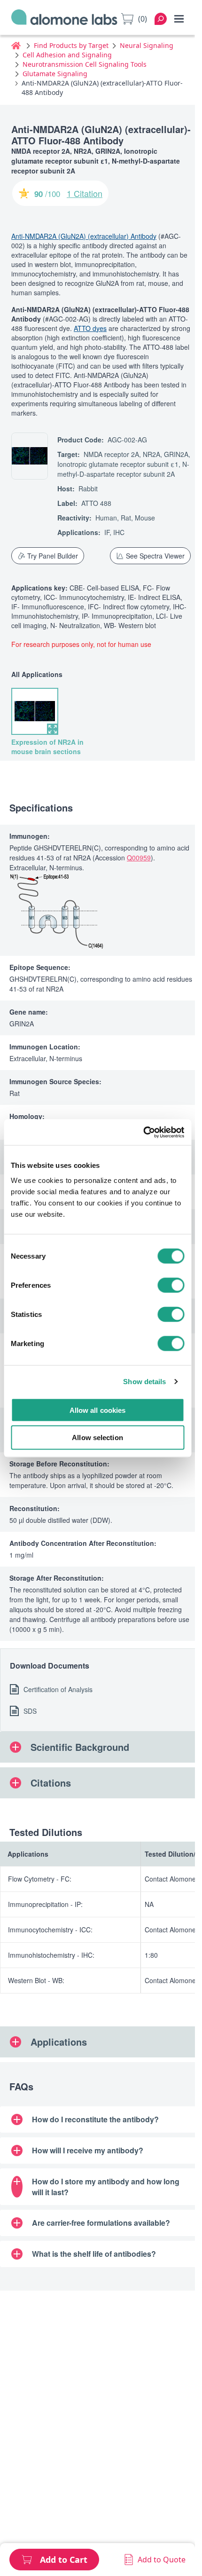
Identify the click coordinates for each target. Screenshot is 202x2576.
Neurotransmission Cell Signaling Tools (85, 64)
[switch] (171, 1285)
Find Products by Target (71, 45)
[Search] (161, 19)
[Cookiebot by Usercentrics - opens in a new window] (143, 1132)
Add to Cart (64, 2560)
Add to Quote (162, 2560)
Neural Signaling (147, 45)
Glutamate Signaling (55, 74)
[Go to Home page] (64, 19)
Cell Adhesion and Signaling (67, 55)
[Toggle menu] (179, 19)
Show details (144, 1382)
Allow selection (97, 1438)
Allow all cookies (98, 1410)
